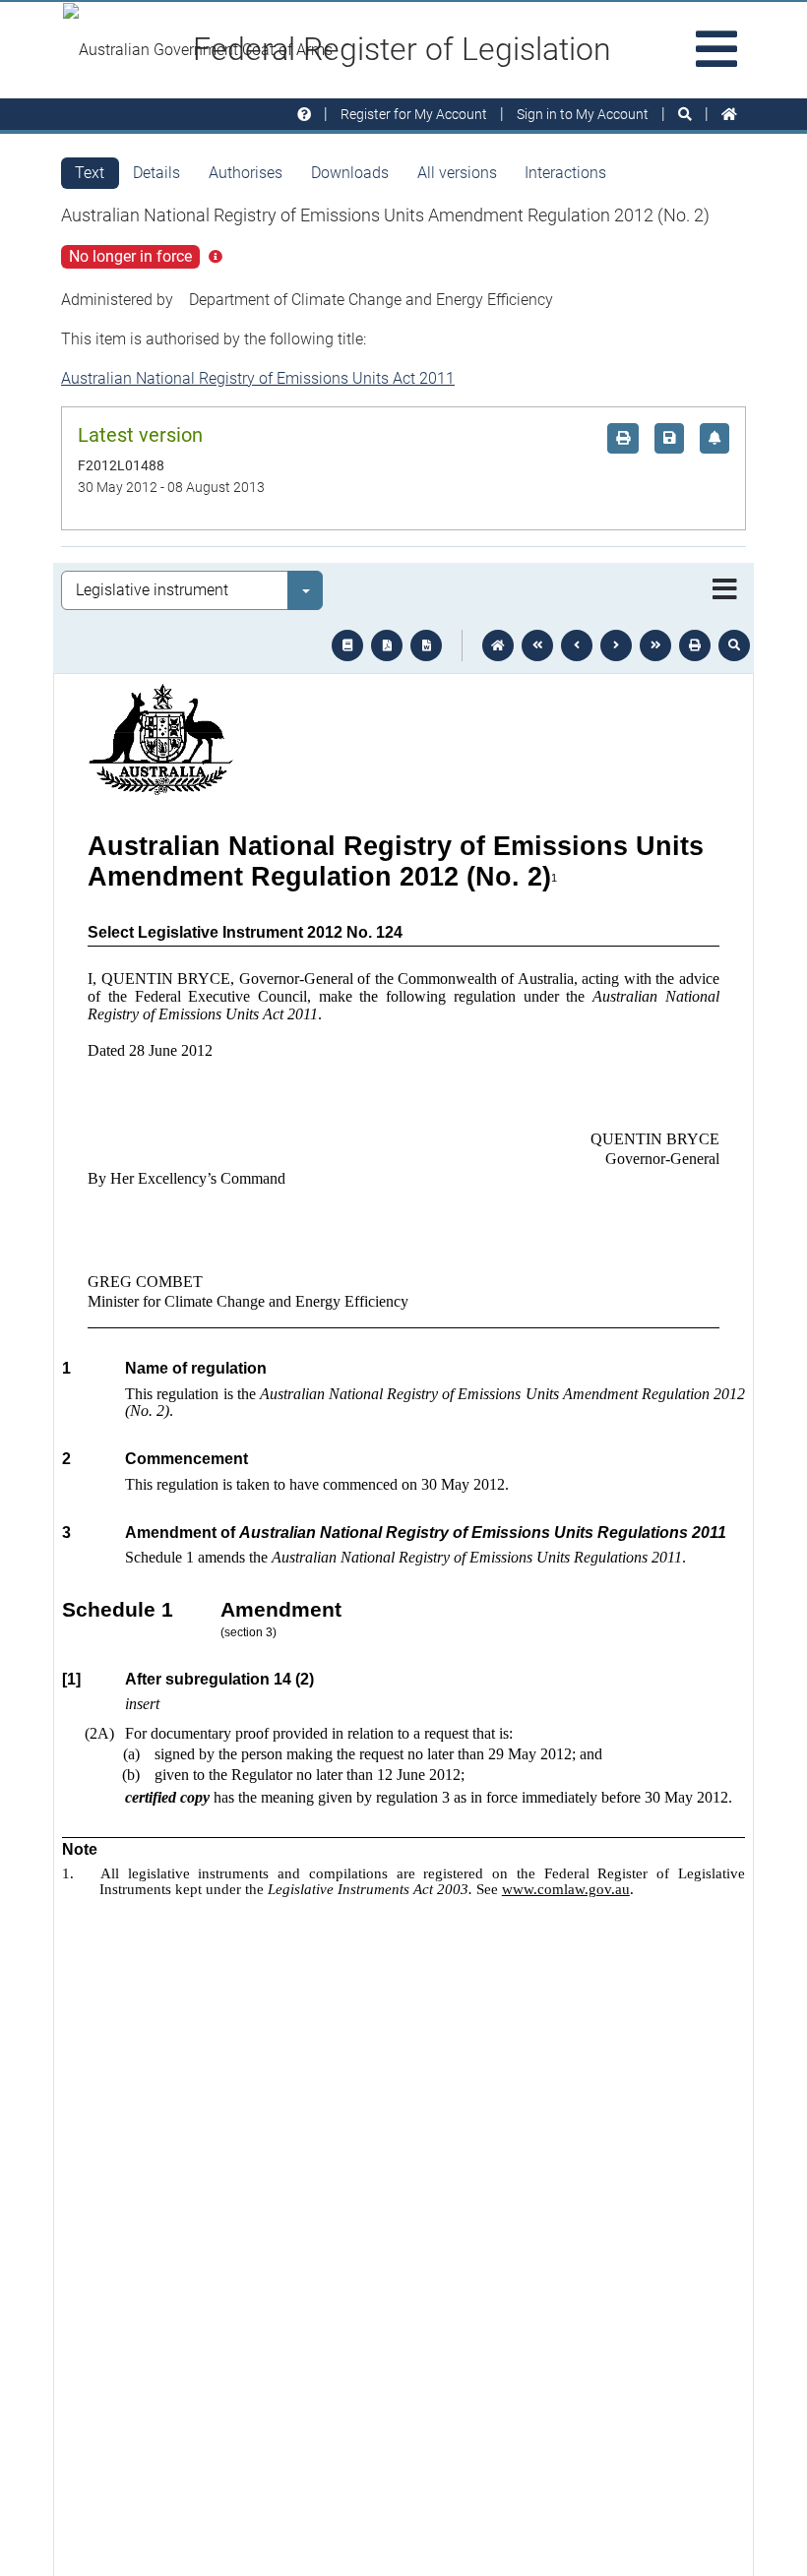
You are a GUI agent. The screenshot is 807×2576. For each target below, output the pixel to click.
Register (414, 114)
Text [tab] (90, 173)
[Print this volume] (695, 645)
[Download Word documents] (426, 645)
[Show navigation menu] (725, 590)
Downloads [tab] (350, 173)
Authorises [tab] (246, 173)
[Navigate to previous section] (577, 645)
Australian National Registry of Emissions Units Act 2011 (258, 378)
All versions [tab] (457, 173)
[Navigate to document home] (498, 645)
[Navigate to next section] (616, 645)
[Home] (729, 115)
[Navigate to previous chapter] (537, 645)
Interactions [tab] (565, 173)
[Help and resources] (304, 115)
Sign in (583, 114)
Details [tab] (156, 173)
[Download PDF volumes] (387, 645)
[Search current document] (734, 645)
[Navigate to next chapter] (655, 645)
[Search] (685, 115)
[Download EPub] (347, 645)
